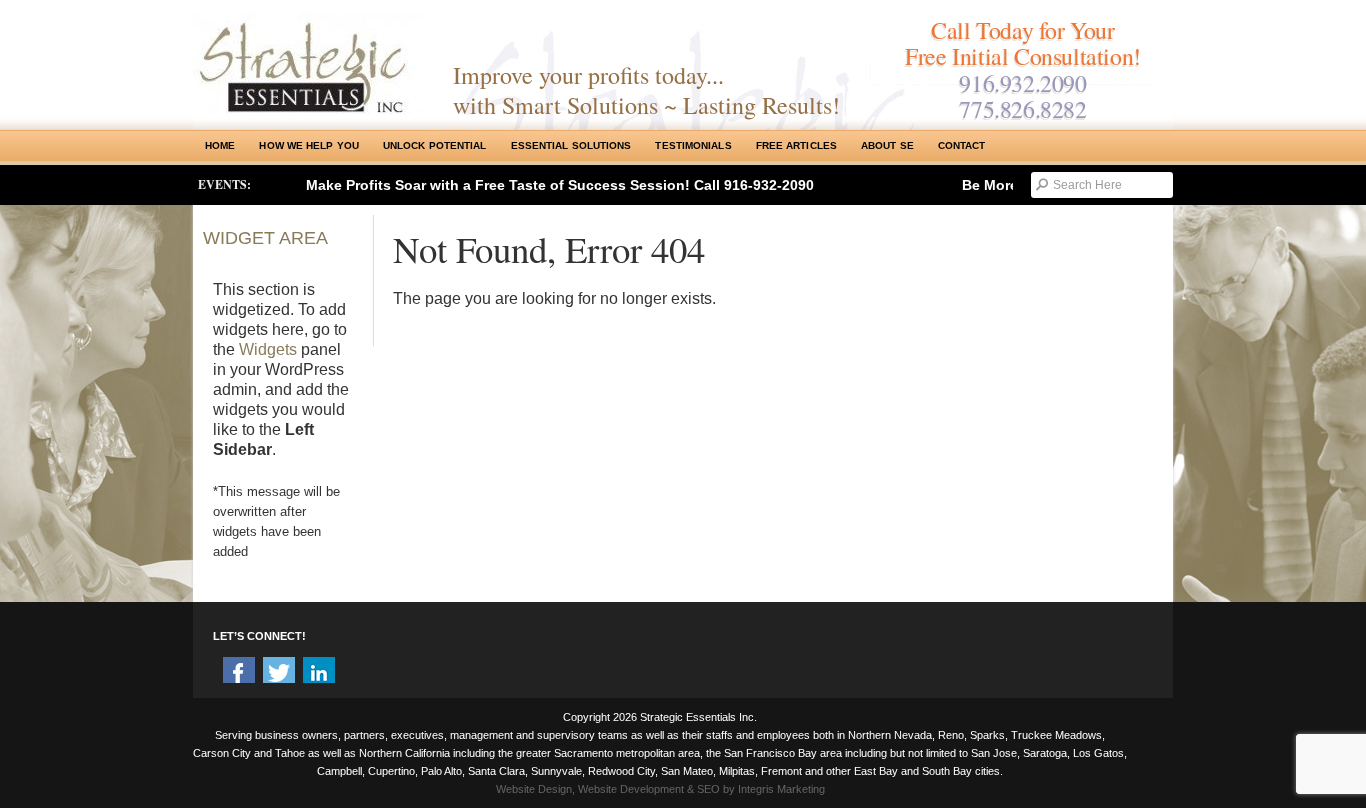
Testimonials (693, 145)
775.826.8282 (1022, 109)
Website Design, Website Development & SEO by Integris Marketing (660, 789)
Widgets (268, 349)
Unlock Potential (435, 145)
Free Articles (796, 145)
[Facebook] (239, 673)
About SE (887, 145)
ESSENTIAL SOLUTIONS (571, 145)
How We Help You (309, 145)
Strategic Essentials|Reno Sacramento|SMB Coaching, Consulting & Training (308, 63)
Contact (962, 145)
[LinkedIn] (319, 673)
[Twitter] (279, 673)
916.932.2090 (1022, 83)
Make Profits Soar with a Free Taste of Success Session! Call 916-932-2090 (560, 185)
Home (220, 145)
